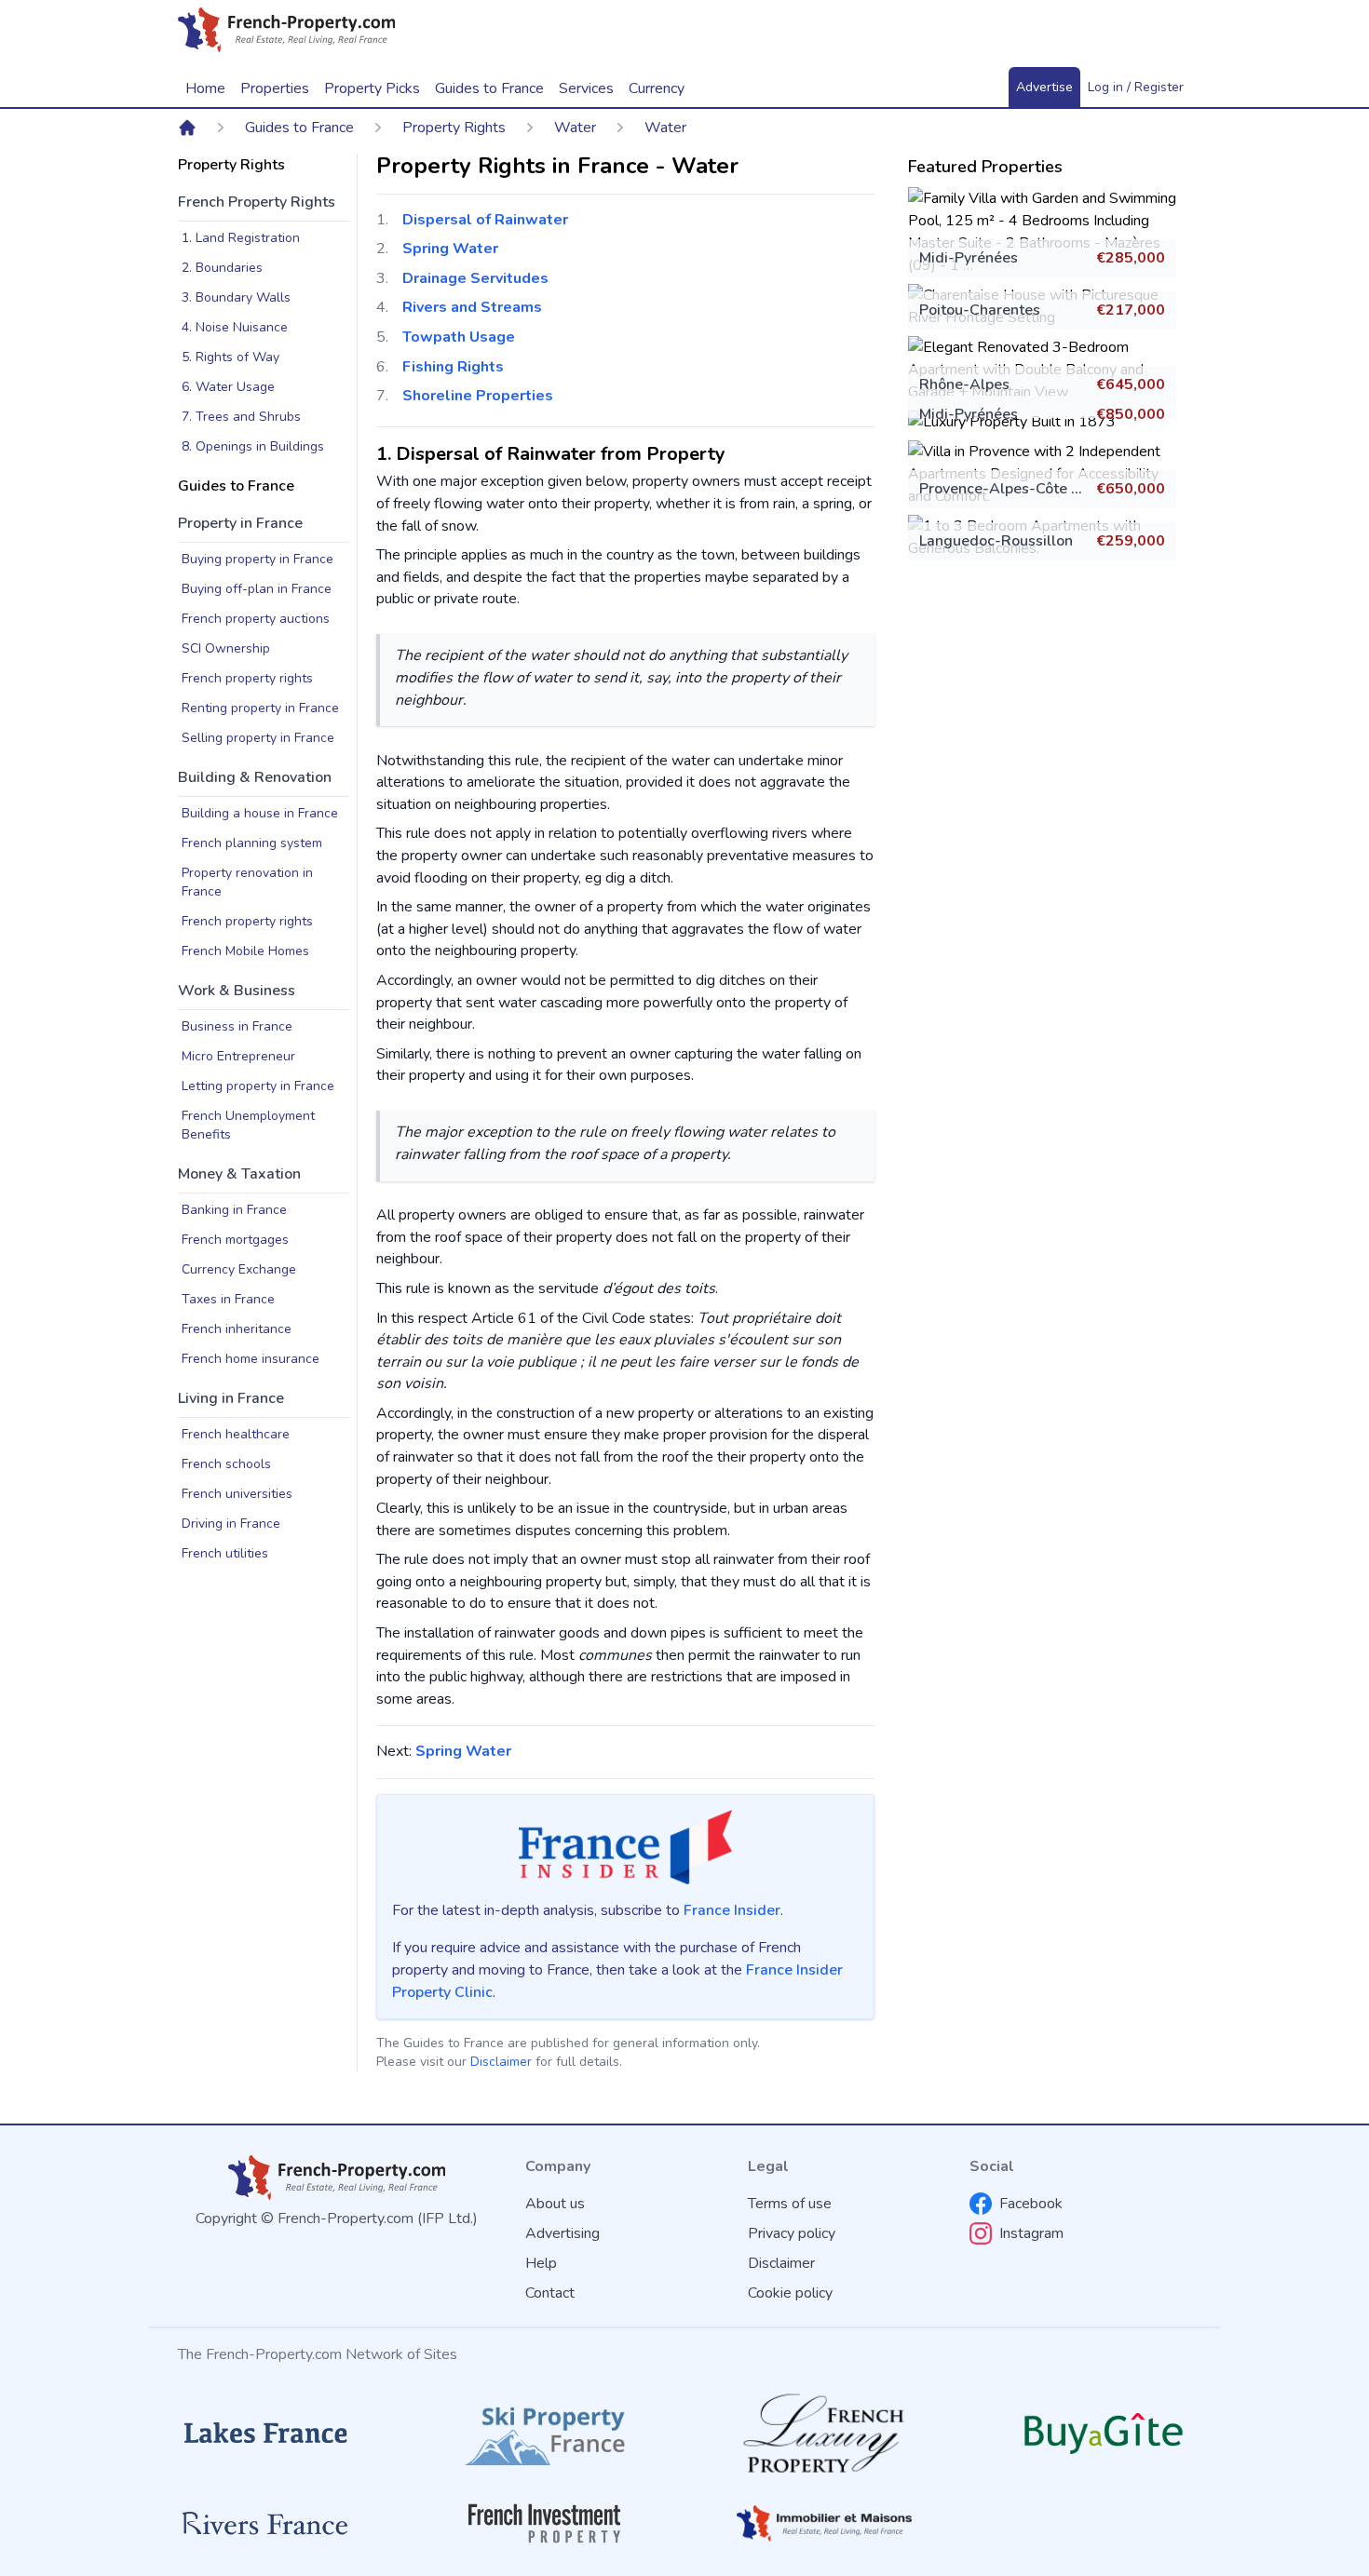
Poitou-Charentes (980, 310)
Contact (550, 2293)
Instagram (1031, 2233)
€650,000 (1131, 489)
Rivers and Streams (472, 307)
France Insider (732, 1910)
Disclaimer (501, 2062)
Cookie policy (790, 2293)
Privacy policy (792, 2233)
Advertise (1044, 87)
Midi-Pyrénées (969, 258)
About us (555, 2204)
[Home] (187, 128)
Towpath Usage (459, 337)
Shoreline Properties (478, 396)
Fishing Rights (453, 367)
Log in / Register (1136, 87)
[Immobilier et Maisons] (824, 2523)
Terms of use (790, 2204)
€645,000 (1131, 384)
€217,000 (1131, 310)
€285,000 (1131, 258)
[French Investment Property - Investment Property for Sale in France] (545, 2523)
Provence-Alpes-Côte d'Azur (1017, 489)
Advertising (563, 2233)
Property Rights (454, 128)
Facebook (1031, 2204)
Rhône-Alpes (964, 384)
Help (541, 2263)
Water (575, 128)
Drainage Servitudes (475, 278)
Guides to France (299, 128)
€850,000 (1131, 414)
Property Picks (372, 88)
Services (586, 88)
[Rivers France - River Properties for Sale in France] (265, 2524)
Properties (275, 88)
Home (205, 88)
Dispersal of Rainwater (485, 220)
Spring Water (450, 249)
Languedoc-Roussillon (996, 541)
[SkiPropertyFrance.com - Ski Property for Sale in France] (545, 2433)
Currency (657, 88)
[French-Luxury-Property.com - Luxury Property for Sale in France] (824, 2433)
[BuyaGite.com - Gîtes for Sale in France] (1104, 2433)
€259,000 (1131, 541)
